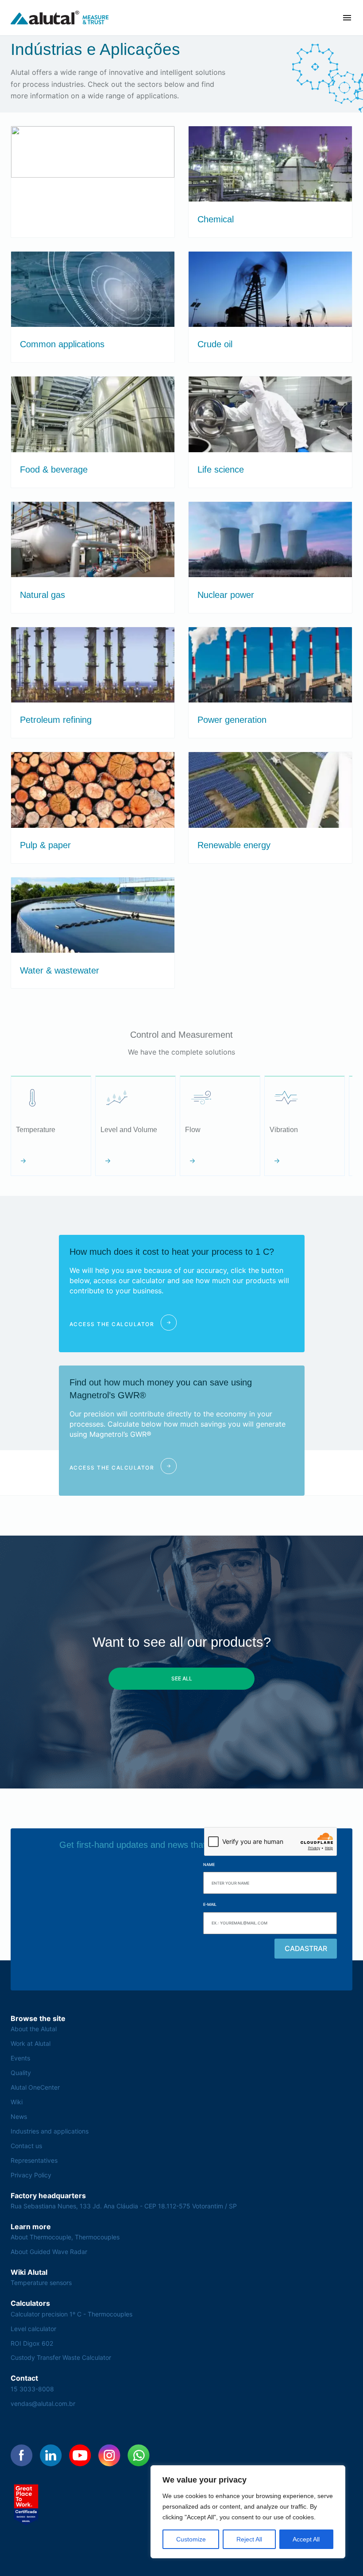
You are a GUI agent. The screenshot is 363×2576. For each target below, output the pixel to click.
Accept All (306, 2539)
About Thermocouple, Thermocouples (65, 2237)
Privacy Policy (31, 2175)
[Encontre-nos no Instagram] (109, 2456)
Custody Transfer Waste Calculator (61, 2357)
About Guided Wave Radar (49, 2252)
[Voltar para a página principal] (60, 18)
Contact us (26, 2146)
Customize (191, 2539)
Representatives (34, 2160)
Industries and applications (50, 2131)
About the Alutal (34, 2029)
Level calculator (33, 2329)
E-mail (210, 1904)
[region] (248, 2512)
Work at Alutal (31, 2043)
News (19, 2116)
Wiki (17, 2102)
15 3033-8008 (32, 2389)
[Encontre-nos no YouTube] (80, 2456)
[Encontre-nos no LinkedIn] (51, 2456)
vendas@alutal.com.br (43, 2403)
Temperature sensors (41, 2283)
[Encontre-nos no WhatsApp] (139, 2456)
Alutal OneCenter (35, 2087)
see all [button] (182, 1678)
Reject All (249, 2539)
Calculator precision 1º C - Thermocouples (71, 2314)
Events (20, 2058)
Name (209, 1864)
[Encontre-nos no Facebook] (22, 2456)
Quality (21, 2073)
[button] (347, 18)
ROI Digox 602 (32, 2343)
